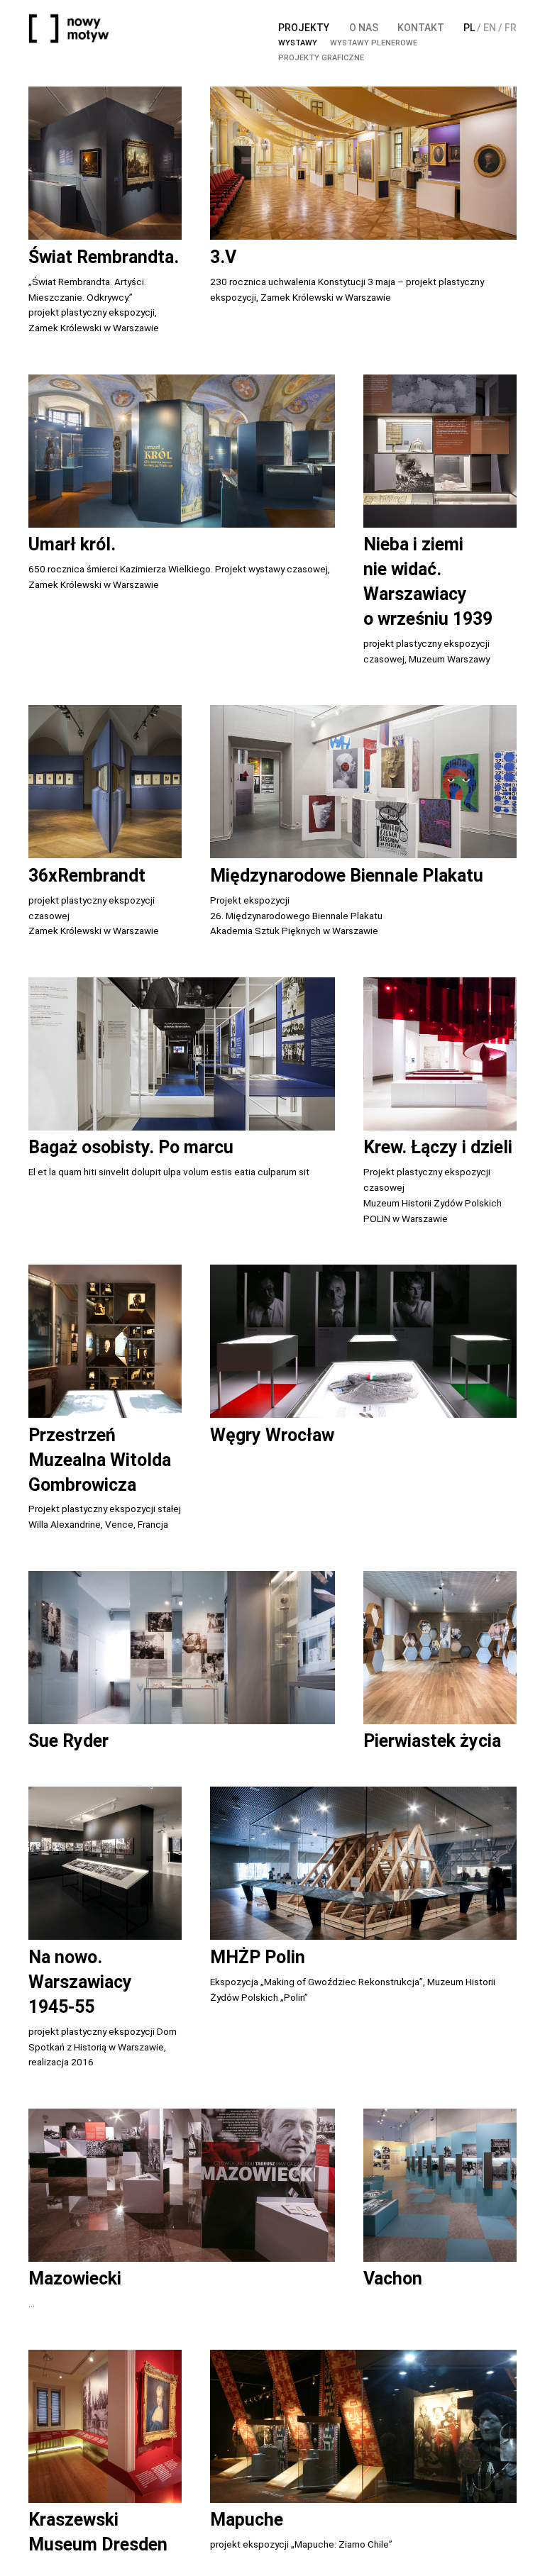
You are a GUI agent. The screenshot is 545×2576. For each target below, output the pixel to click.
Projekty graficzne (321, 58)
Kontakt (421, 28)
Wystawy (298, 43)
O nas (364, 28)
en (490, 28)
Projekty (304, 28)
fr (511, 28)
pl (469, 28)
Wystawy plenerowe (374, 43)
